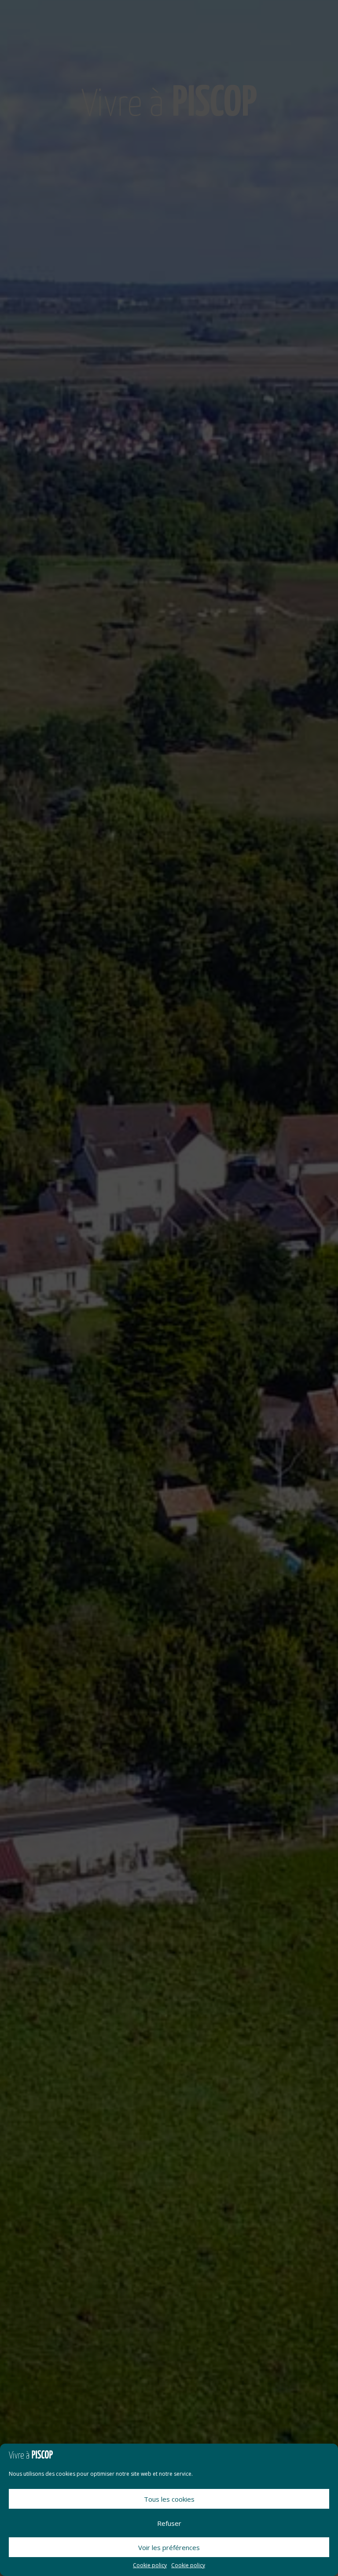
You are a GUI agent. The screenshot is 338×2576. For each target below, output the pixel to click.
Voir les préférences (169, 2547)
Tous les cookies (169, 2499)
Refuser (169, 2523)
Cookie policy (150, 2565)
